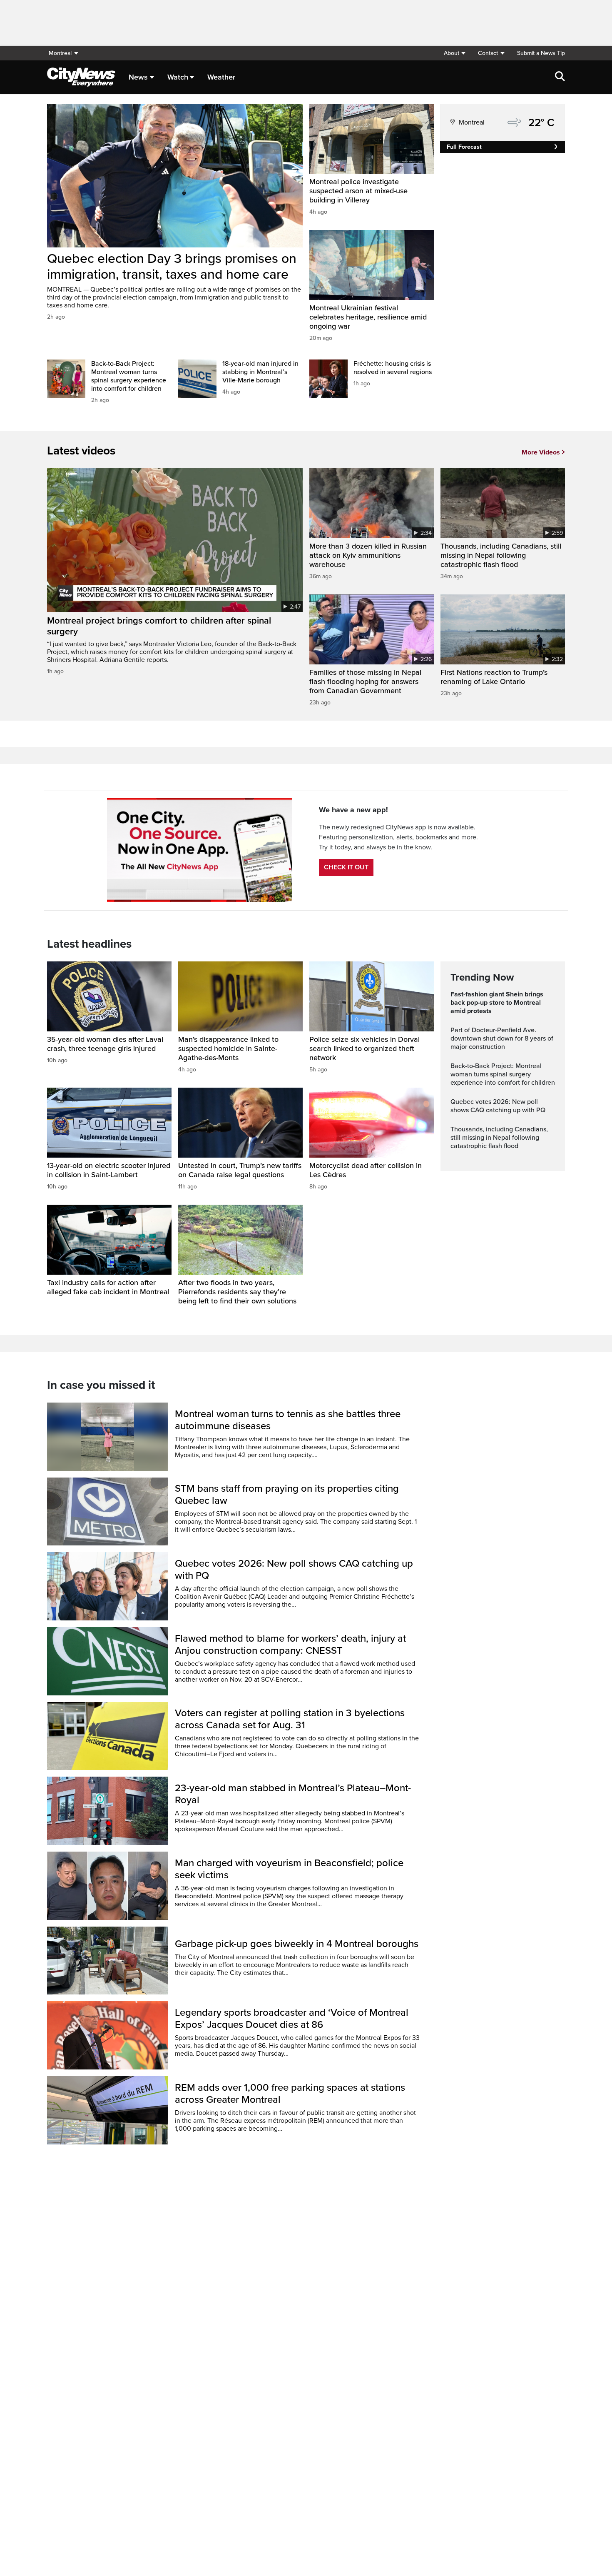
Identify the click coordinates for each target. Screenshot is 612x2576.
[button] (454, 53)
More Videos (541, 452)
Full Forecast (464, 147)
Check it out (346, 867)
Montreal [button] (60, 53)
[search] (560, 77)
